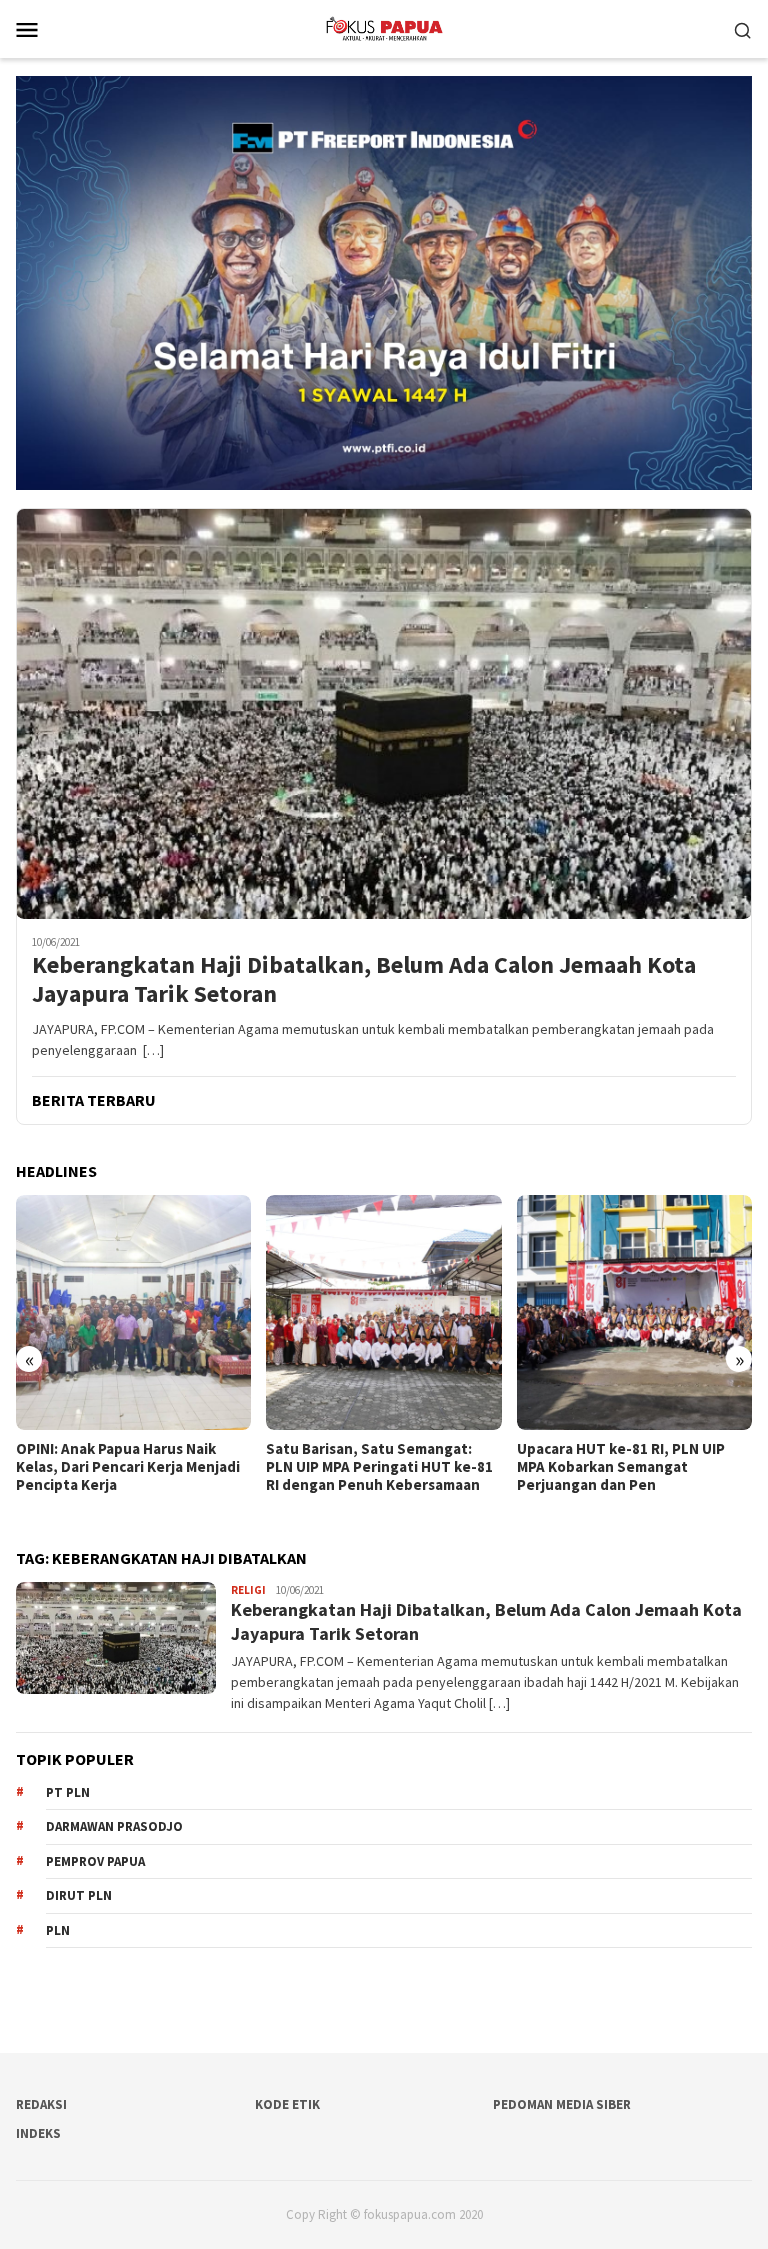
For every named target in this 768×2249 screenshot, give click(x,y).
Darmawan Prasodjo (114, 1826)
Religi (248, 1590)
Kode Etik (287, 2104)
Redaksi (41, 2104)
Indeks (38, 2133)
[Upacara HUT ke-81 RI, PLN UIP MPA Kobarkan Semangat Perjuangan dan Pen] (383, 1312)
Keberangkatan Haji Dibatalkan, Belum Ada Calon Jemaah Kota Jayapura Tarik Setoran (364, 980)
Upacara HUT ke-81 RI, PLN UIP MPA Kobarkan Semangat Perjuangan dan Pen (370, 1467)
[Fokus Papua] (383, 27)
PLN (58, 1930)
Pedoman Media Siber (562, 2104)
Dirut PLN (79, 1895)
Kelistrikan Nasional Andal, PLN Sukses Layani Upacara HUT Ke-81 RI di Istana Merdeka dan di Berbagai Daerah (633, 1476)
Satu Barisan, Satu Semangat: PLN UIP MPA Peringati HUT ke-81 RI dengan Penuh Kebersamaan (129, 1467)
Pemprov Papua (95, 1861)
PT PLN (68, 1792)
